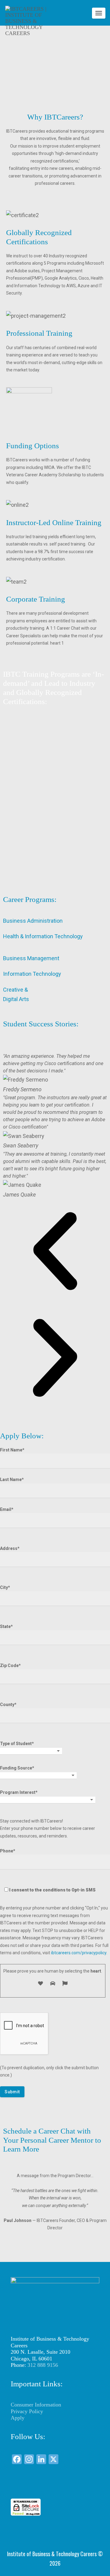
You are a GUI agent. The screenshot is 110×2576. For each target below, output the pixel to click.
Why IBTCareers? (55, 117)
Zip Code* (10, 1665)
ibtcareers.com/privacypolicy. (79, 1953)
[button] (55, 1253)
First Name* (12, 1450)
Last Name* (12, 1479)
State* (6, 1626)
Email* (7, 1509)
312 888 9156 (43, 2365)
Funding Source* (17, 1768)
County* (8, 1705)
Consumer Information (36, 2405)
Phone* (48, 1870)
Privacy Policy (27, 2411)
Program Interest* (19, 1792)
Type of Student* (17, 1744)
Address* (10, 1548)
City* (5, 1587)
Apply (18, 2418)
